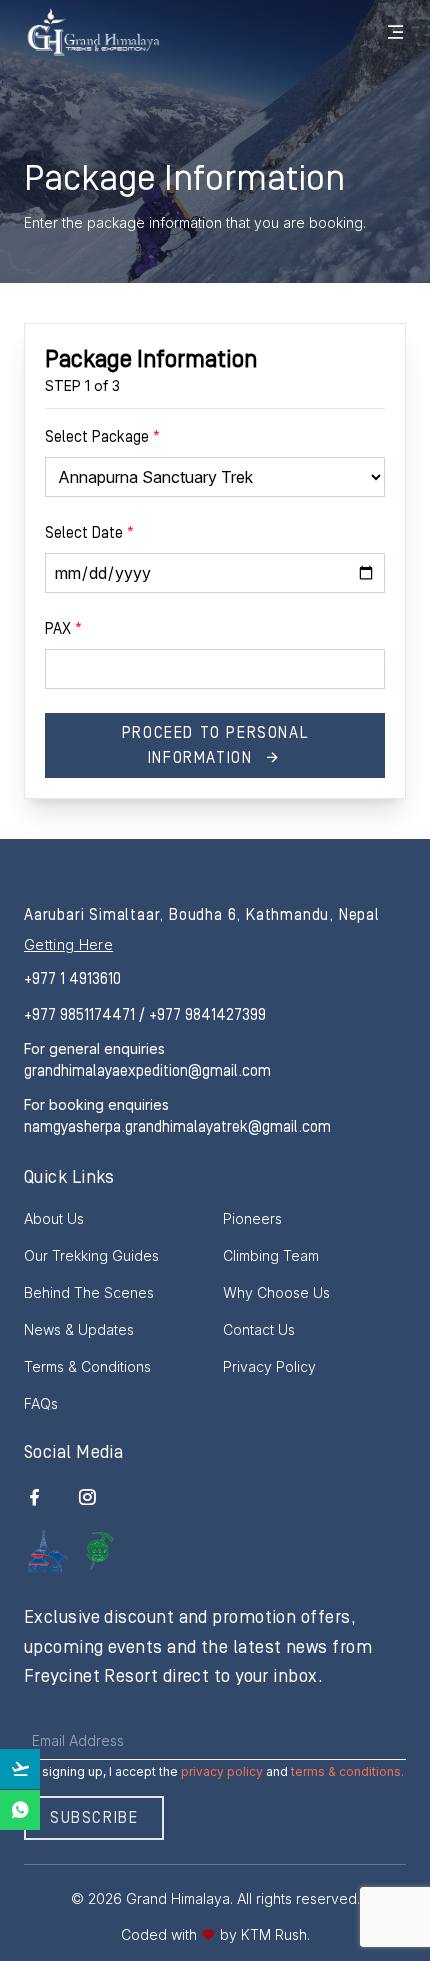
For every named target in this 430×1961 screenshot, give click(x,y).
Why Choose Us (276, 1292)
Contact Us (259, 1329)
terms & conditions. (347, 1771)
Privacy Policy (269, 1366)
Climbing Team (271, 1255)
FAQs (41, 1403)
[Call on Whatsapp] (20, 1810)
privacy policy (222, 1771)
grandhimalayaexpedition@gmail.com (147, 1071)
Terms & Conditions (87, 1366)
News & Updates (79, 1329)
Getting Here (68, 944)
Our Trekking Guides (91, 1255)
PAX (63, 629)
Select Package (102, 437)
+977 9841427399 (207, 1015)
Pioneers (252, 1218)
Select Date (89, 533)
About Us (54, 1218)
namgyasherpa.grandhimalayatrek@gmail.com (177, 1127)
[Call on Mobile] (20, 1769)
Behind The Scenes (89, 1292)
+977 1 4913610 (72, 979)
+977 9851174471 (81, 1015)
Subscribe (94, 1818)
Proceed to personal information (215, 745)
